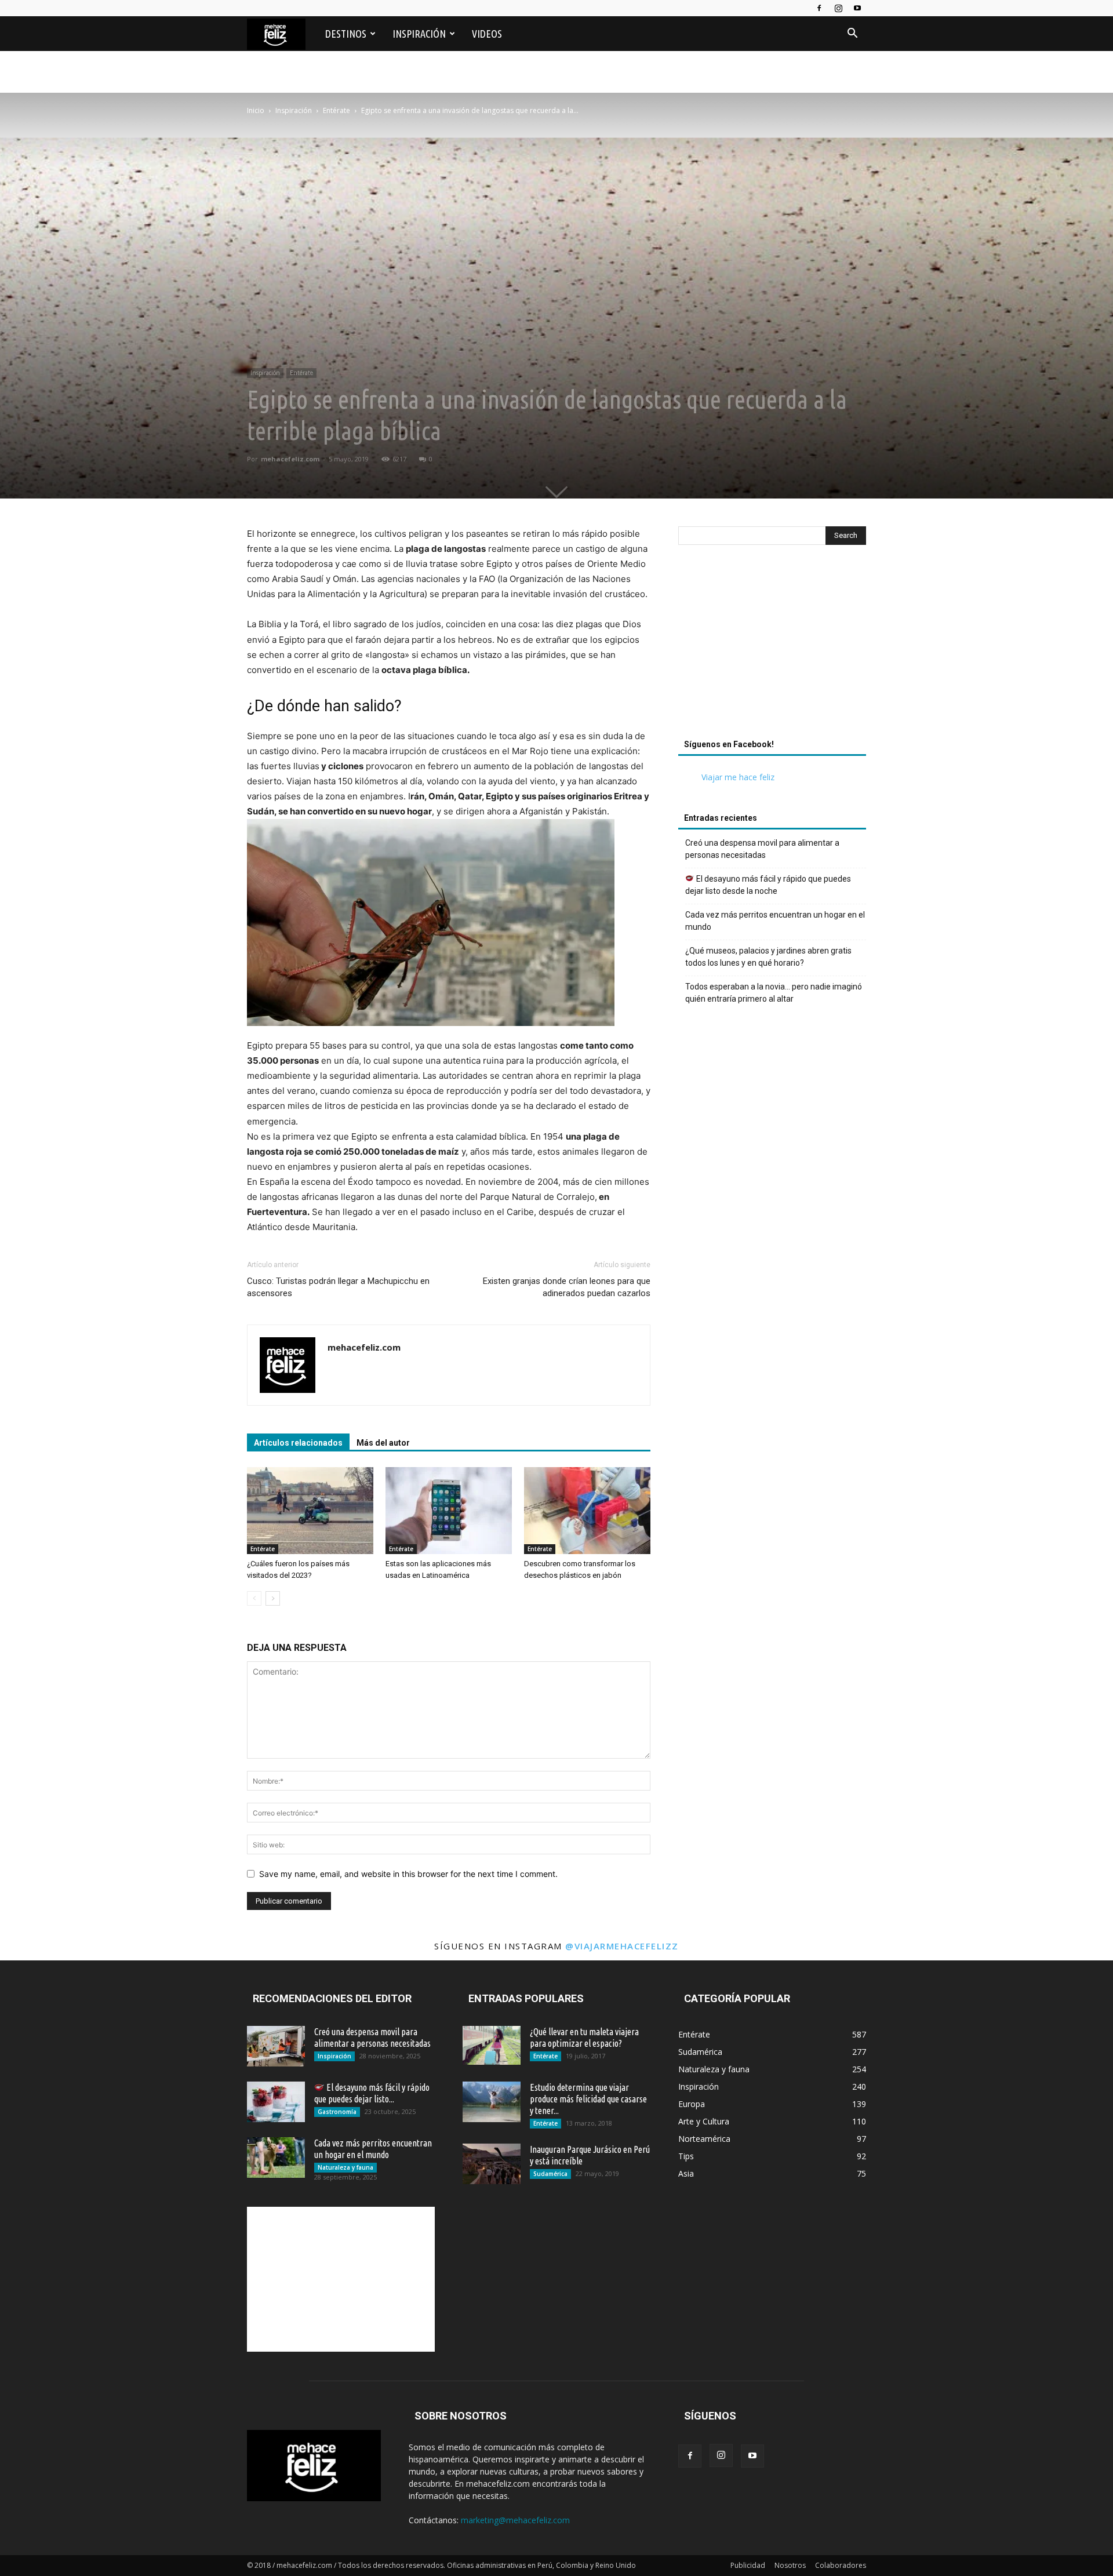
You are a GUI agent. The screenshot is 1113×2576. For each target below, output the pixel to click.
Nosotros (790, 2565)
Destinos (346, 34)
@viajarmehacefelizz (622, 1946)
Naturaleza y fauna (345, 2167)
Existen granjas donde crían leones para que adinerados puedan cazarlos (567, 1287)
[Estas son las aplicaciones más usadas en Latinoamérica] (449, 1511)
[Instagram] (838, 8)
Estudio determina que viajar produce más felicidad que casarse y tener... (588, 2099)
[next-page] (273, 1598)
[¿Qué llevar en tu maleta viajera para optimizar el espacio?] (492, 2045)
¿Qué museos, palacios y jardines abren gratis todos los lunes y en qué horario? (768, 957)
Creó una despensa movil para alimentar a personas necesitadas (762, 849)
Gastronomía (337, 2112)
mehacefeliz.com (290, 459)
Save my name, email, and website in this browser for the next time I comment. (408, 1874)
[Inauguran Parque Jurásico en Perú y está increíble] (492, 2164)
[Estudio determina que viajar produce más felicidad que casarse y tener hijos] (492, 2102)
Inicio (256, 110)
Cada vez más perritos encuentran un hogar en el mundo (775, 921)
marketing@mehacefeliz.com (515, 2520)
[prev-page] (254, 1598)
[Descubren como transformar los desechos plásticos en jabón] (587, 1511)
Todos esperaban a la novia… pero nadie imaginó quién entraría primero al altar (774, 993)
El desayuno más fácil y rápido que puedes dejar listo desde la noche (768, 885)
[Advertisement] (772, 645)
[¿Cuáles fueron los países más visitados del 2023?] (310, 1511)
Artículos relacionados (298, 1443)
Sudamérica (550, 2174)
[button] (852, 34)
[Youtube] (857, 8)
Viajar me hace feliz (738, 777)
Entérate (337, 110)
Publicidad (748, 2565)
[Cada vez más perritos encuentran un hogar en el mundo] (276, 2157)
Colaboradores (841, 2565)
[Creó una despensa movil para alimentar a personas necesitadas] (276, 2046)
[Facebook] (819, 8)
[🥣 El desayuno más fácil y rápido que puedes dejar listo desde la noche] (276, 2102)
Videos (487, 34)
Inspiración (419, 34)
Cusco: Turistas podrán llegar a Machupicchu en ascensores (338, 1287)
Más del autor (383, 1443)
